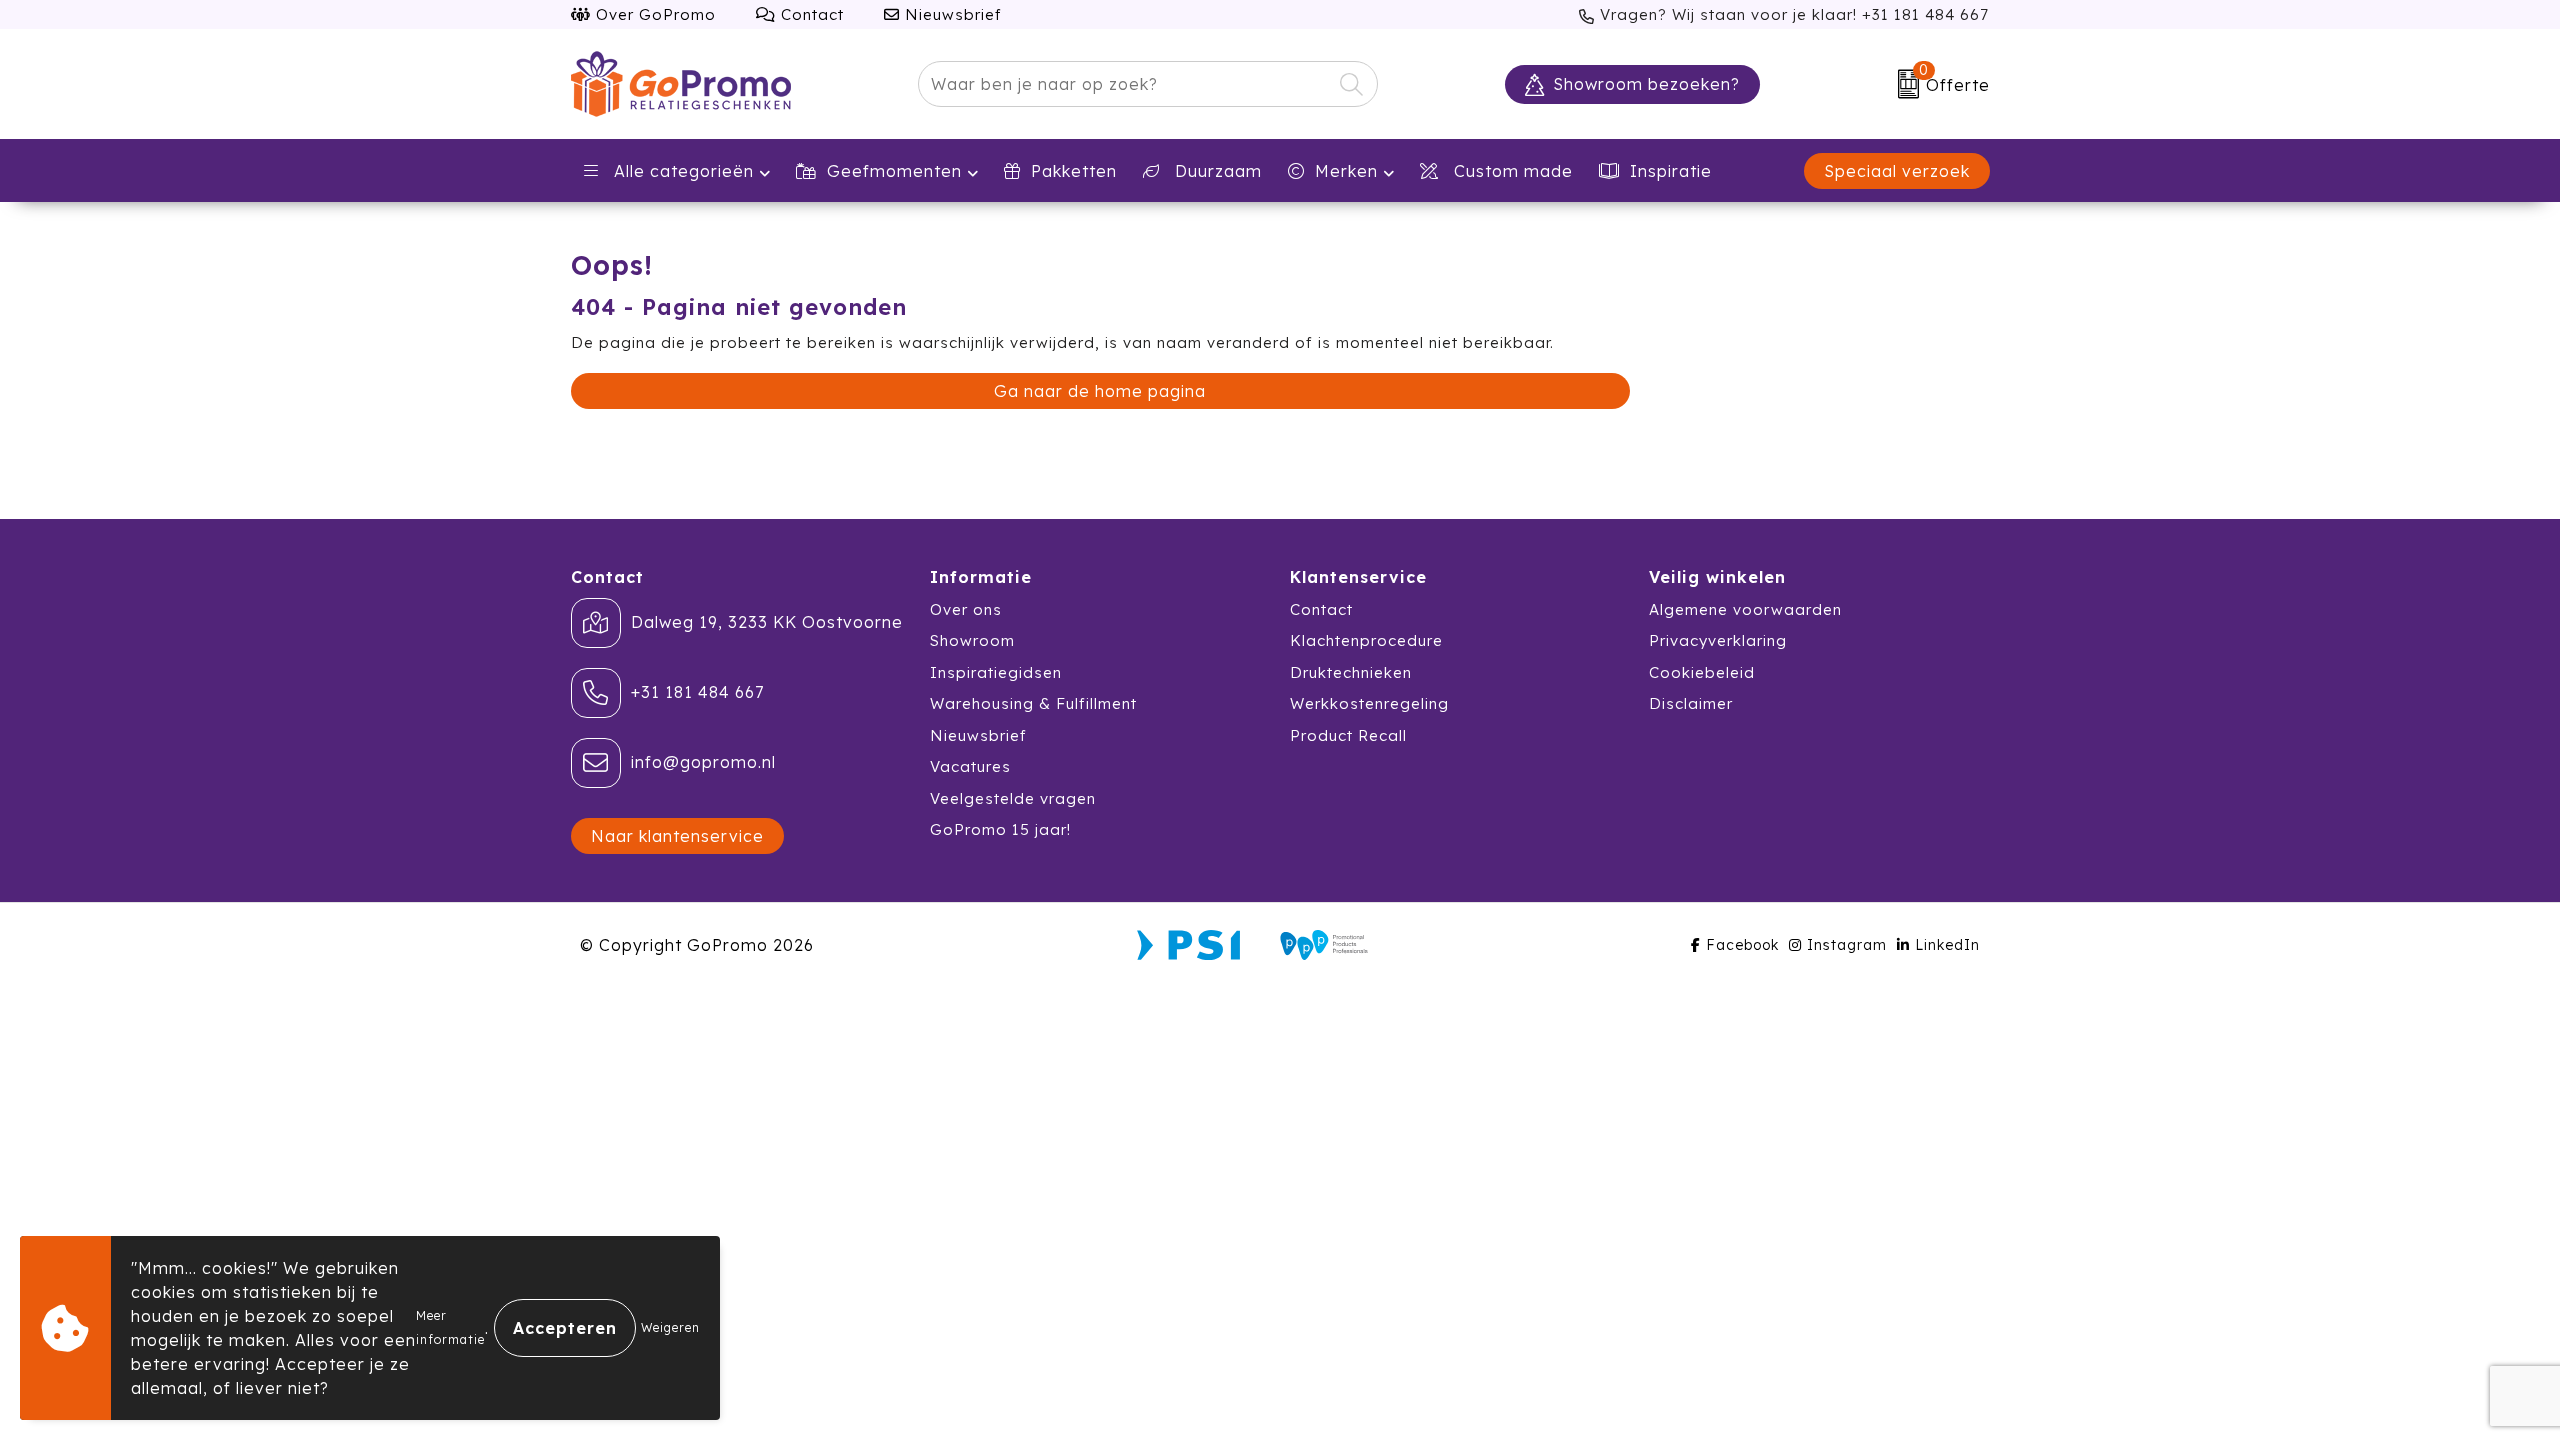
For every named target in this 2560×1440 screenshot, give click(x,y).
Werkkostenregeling (1369, 703)
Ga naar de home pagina (1100, 391)
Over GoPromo (653, 14)
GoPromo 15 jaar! (1000, 829)
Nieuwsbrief (951, 14)
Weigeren (670, 1327)
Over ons (966, 609)
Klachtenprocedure (1366, 640)
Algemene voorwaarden (1745, 609)
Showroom (972, 640)
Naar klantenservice (677, 836)
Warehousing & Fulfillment (1033, 703)
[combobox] (1125, 84)
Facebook (1742, 945)
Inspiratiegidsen (996, 672)
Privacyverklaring (1718, 640)
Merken (1346, 171)
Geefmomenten (894, 171)
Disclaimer (1691, 703)
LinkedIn (1947, 945)
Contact (810, 14)
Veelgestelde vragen (1013, 798)
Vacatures (970, 766)
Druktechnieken (1351, 672)
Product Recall (1348, 735)
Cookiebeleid (1702, 672)
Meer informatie (450, 1327)
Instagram (1847, 945)
